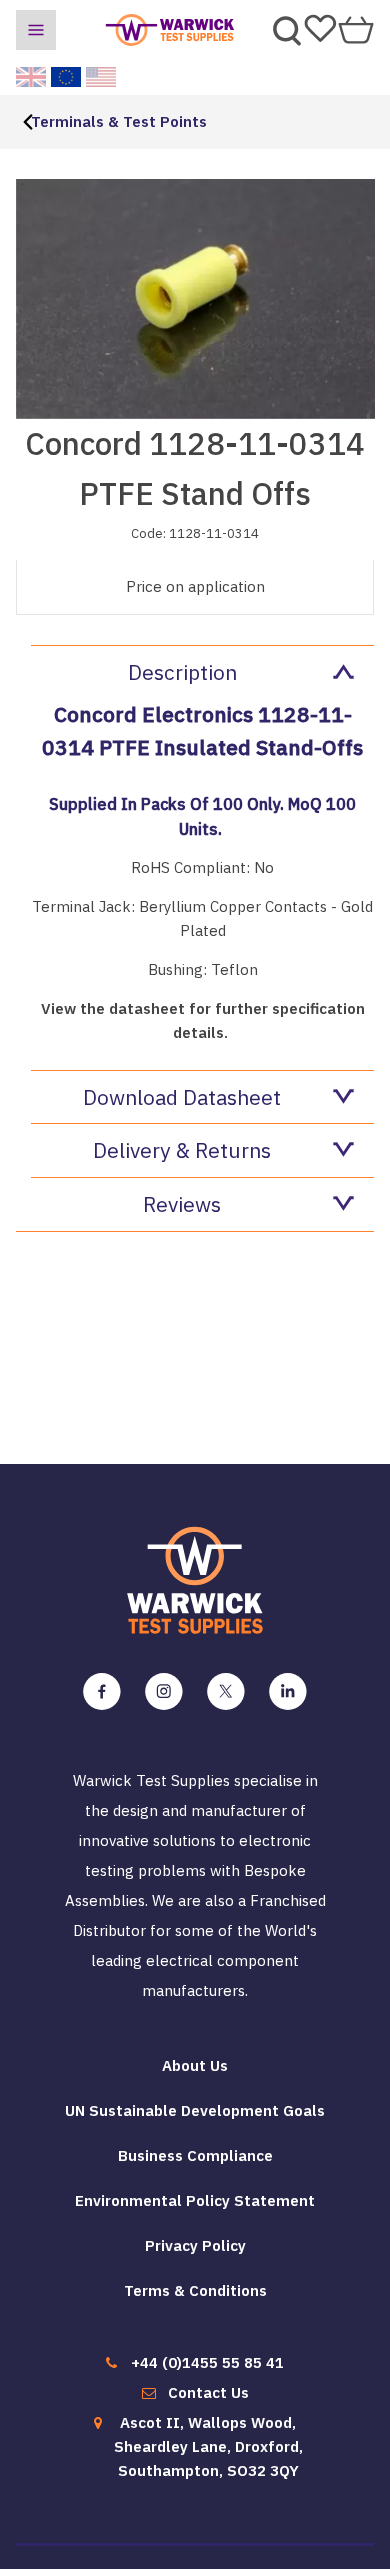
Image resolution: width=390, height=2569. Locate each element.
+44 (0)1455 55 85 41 (207, 2362)
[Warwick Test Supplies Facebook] (102, 1692)
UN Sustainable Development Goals (195, 2110)
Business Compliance (195, 2155)
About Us (195, 2065)
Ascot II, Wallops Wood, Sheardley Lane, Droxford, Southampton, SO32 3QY (208, 2446)
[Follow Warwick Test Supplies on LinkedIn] (288, 1692)
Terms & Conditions (195, 2290)
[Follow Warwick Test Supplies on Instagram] (164, 1692)
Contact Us (208, 2392)
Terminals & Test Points (119, 121)
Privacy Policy (195, 2245)
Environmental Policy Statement (195, 2200)
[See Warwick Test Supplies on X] (226, 1692)
